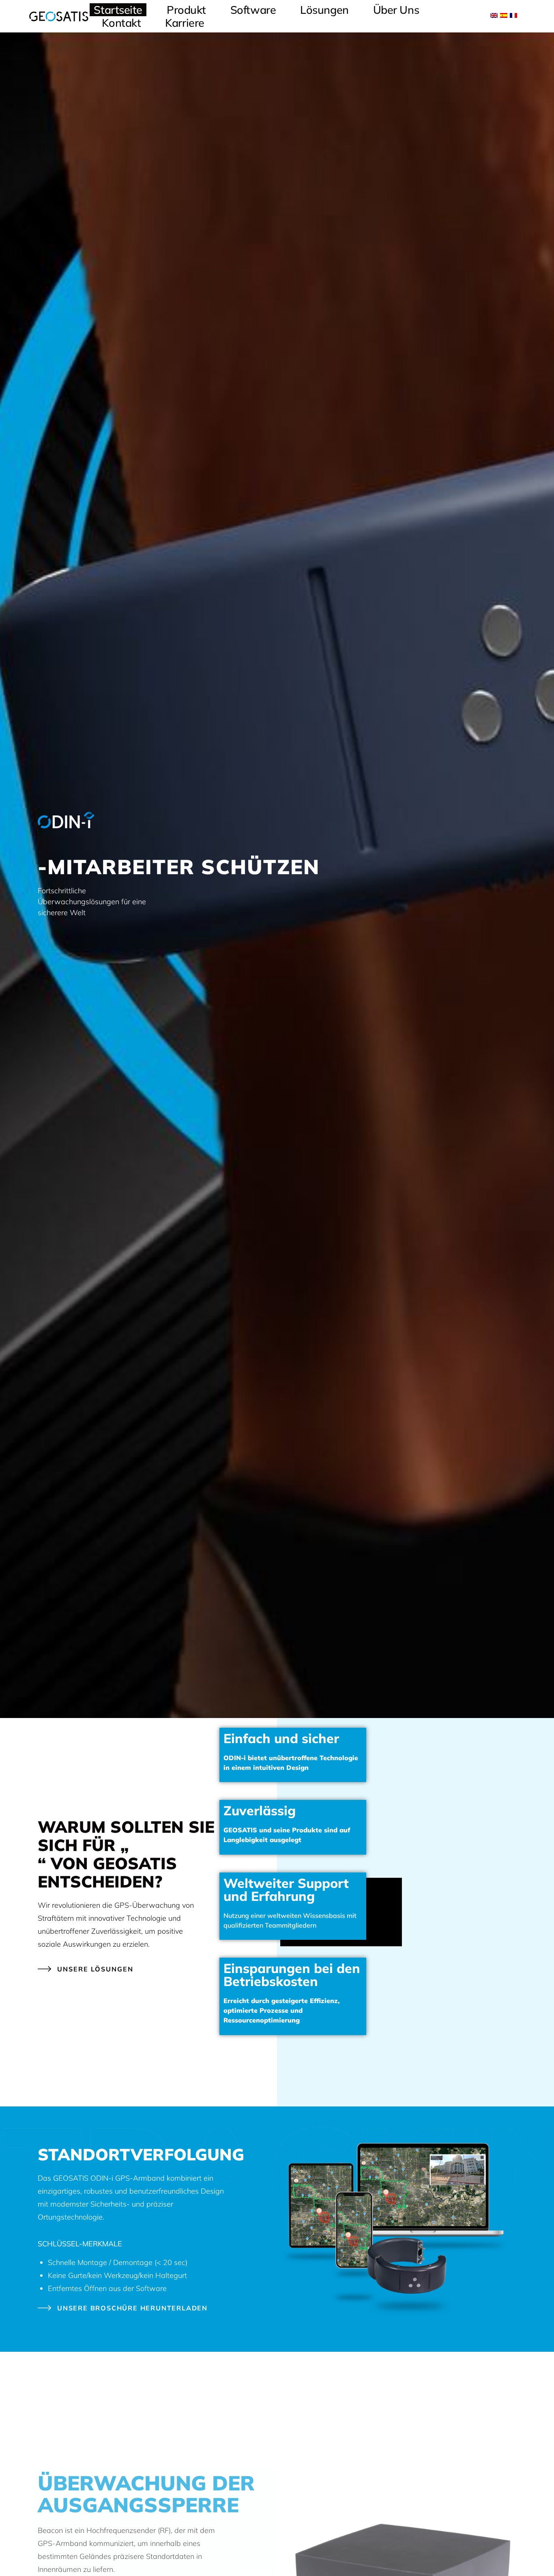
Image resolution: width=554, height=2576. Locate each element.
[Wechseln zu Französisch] (513, 15)
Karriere (185, 23)
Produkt (186, 10)
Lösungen (324, 10)
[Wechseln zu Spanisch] (504, 15)
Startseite (118, 10)
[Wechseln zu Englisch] (494, 15)
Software (253, 10)
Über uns (396, 10)
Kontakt (121, 23)
